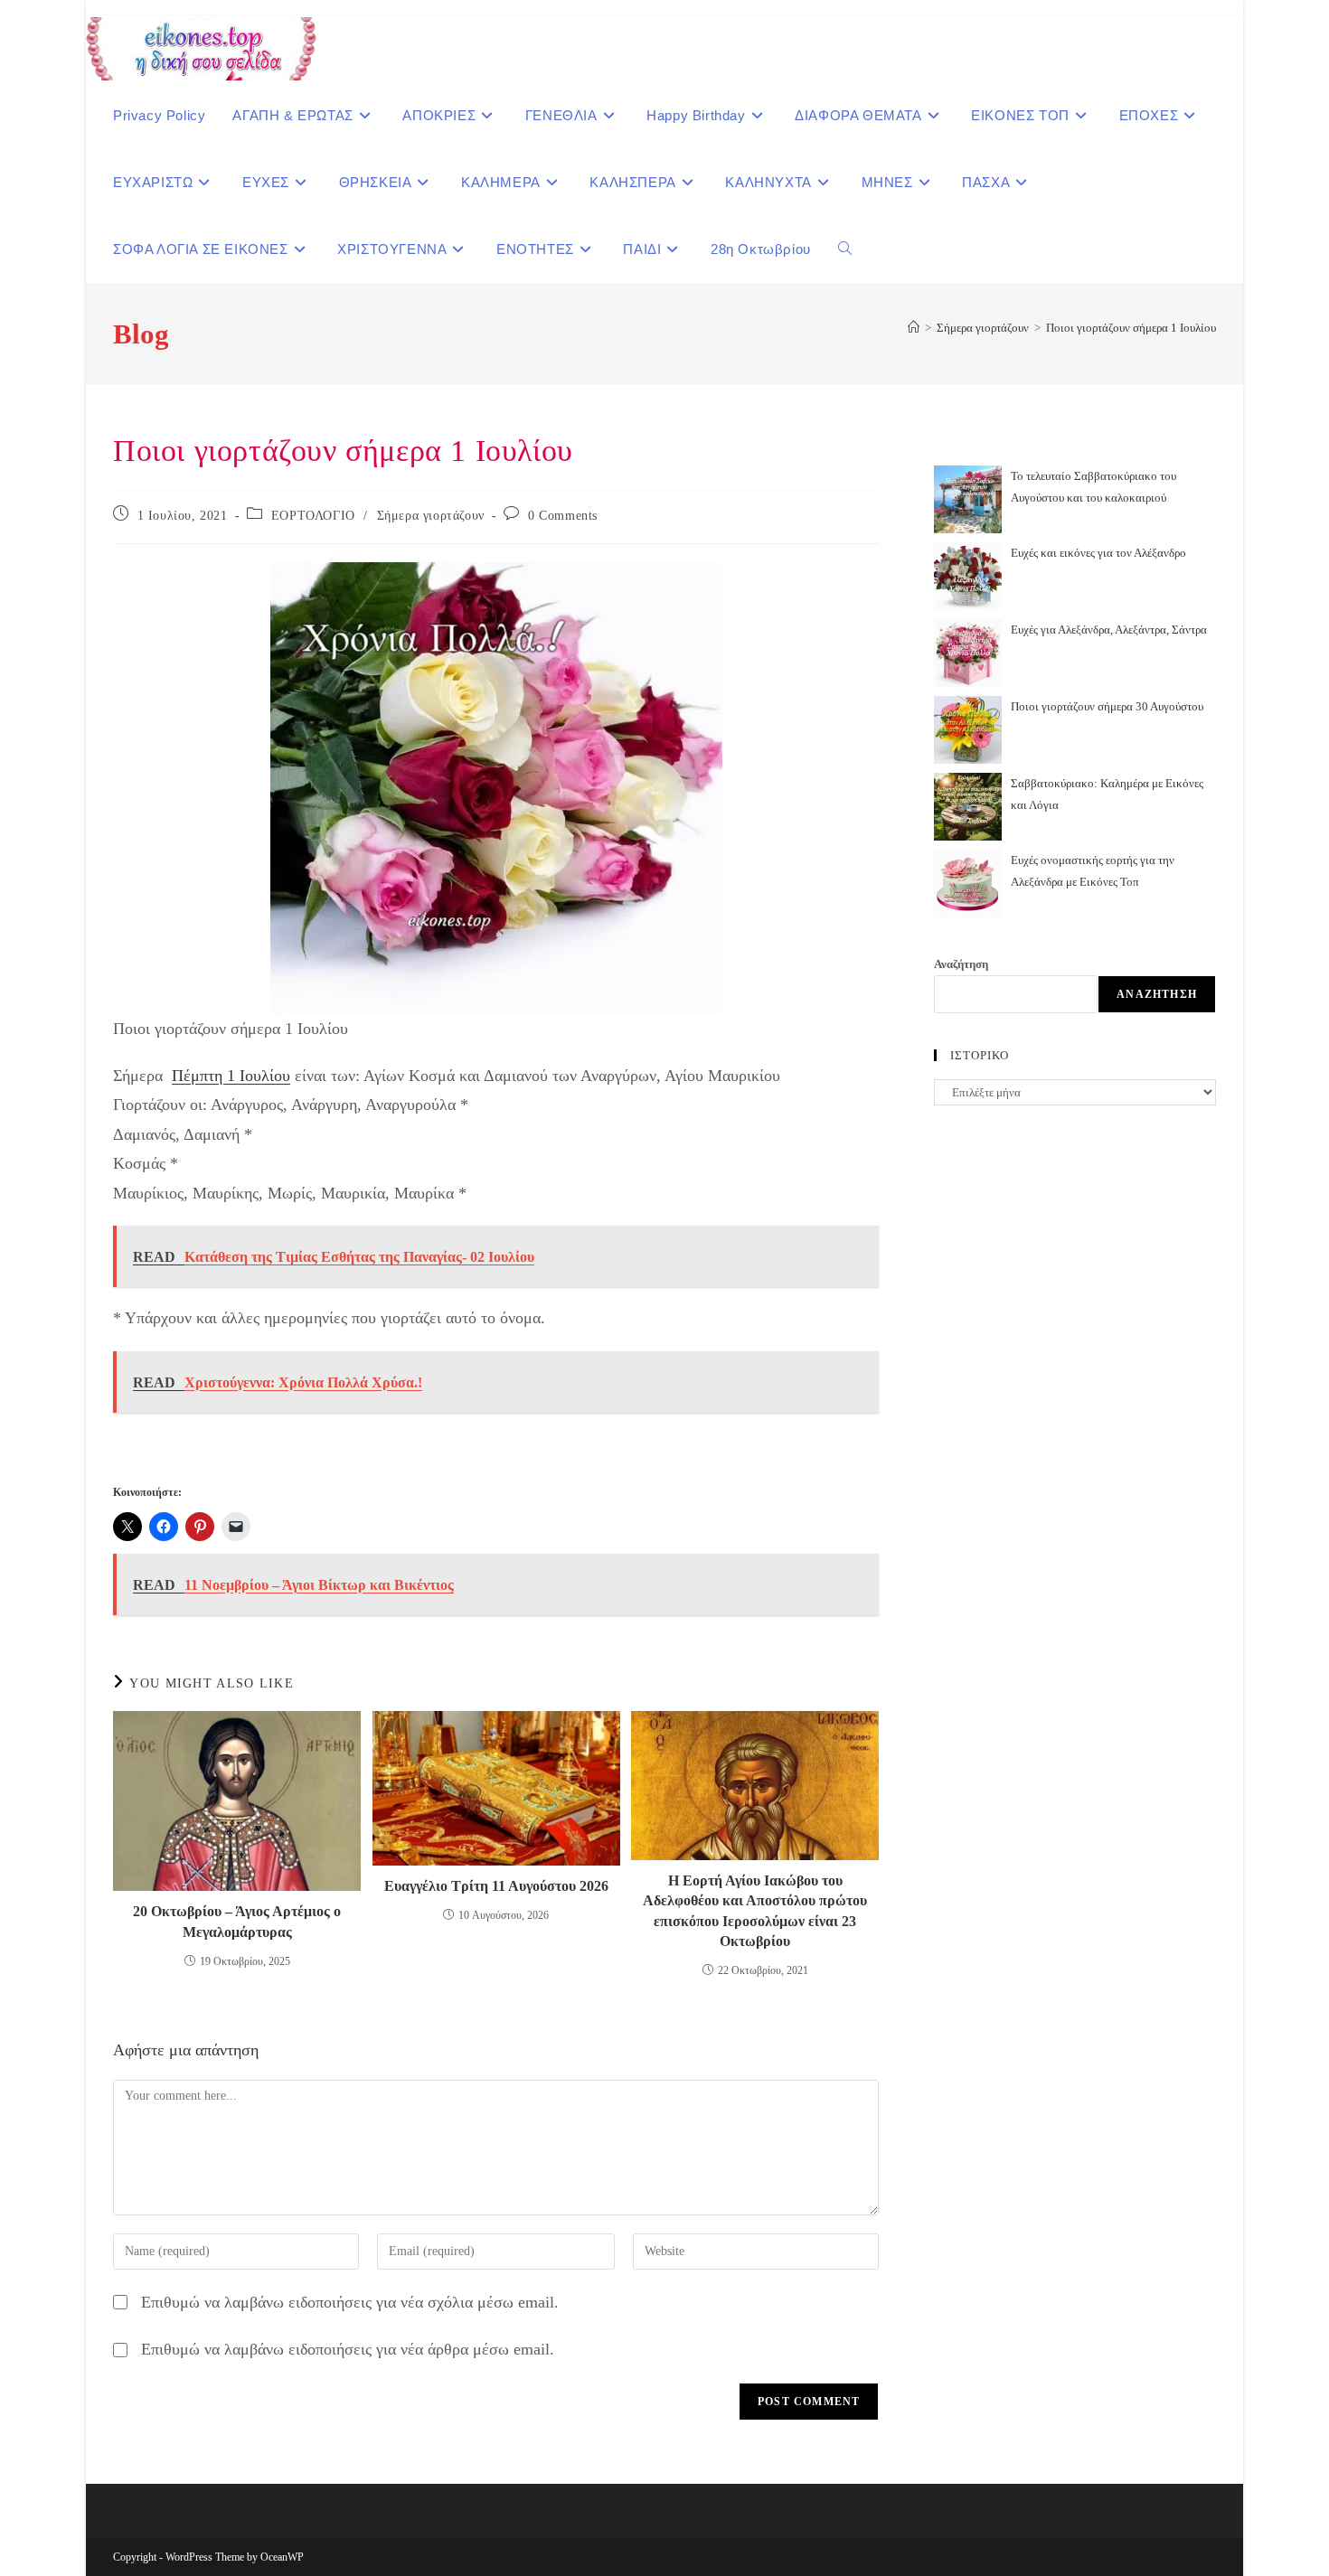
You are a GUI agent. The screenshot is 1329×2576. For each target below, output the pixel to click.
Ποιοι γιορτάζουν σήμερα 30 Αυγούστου (1107, 706)
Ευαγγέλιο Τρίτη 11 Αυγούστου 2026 (496, 1886)
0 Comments (563, 516)
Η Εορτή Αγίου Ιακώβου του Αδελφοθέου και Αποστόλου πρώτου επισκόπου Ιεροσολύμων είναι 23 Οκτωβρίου (755, 1911)
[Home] (914, 328)
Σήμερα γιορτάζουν (431, 516)
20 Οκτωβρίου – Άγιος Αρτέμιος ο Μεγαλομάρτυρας (237, 1921)
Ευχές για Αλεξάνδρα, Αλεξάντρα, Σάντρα (1109, 630)
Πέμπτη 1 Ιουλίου (231, 1076)
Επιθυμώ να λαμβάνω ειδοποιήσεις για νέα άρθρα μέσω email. (348, 2349)
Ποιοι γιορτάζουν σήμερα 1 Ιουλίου (1131, 328)
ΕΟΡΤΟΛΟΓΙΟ (313, 516)
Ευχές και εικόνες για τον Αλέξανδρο (1098, 553)
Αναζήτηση (961, 964)
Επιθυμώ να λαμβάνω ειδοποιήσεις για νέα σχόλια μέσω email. (350, 2302)
